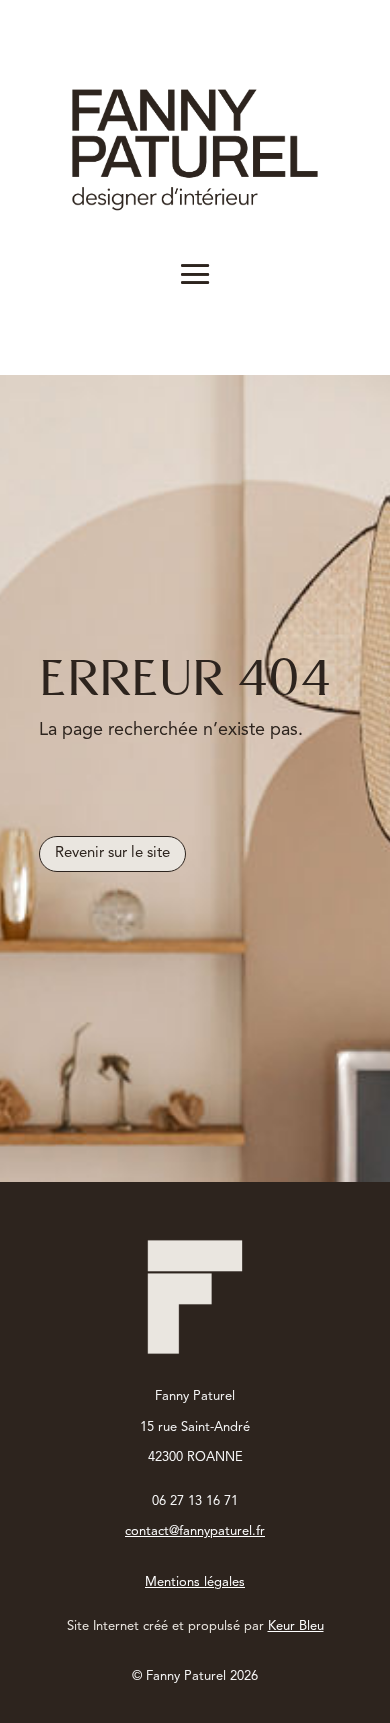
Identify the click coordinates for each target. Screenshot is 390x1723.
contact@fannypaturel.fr (195, 1531)
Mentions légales (195, 1582)
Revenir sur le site (112, 853)
